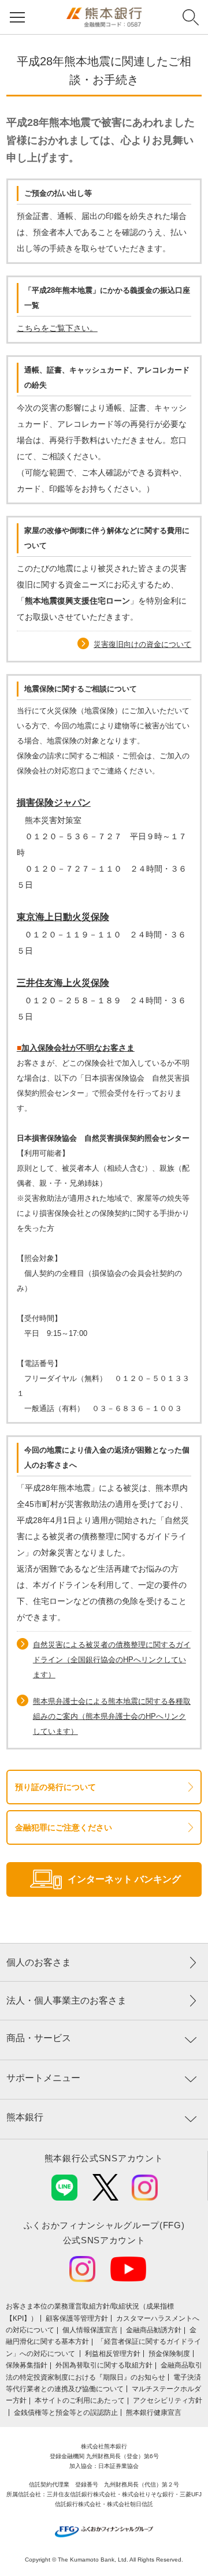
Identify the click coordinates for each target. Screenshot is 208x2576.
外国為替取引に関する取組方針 (104, 2365)
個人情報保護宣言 (90, 2330)
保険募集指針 (27, 2365)
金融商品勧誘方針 (154, 2330)
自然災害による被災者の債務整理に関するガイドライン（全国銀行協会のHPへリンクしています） (112, 1660)
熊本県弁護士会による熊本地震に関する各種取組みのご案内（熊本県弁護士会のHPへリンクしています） (112, 1716)
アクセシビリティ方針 (168, 2400)
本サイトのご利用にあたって (80, 2400)
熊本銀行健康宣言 (154, 2413)
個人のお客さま (39, 1962)
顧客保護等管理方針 (77, 2318)
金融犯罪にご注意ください (64, 1827)
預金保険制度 (169, 2354)
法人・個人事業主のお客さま (66, 2000)
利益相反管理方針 (113, 2354)
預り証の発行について (55, 1787)
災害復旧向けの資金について (142, 644)
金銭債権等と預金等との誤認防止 (66, 2413)
